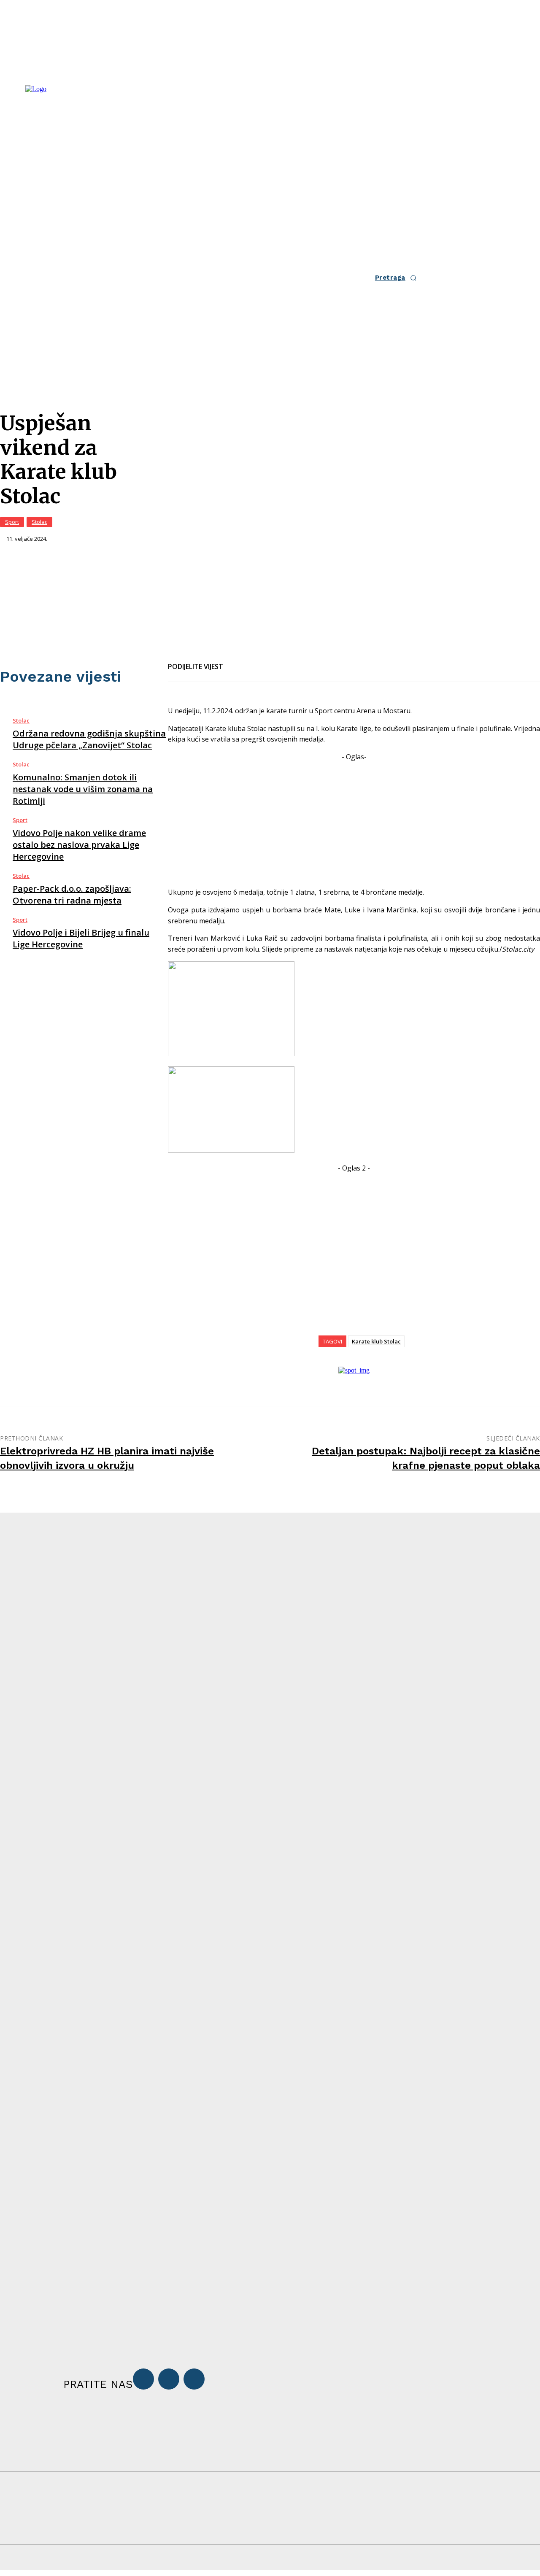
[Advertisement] (354, 821)
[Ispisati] (298, 661)
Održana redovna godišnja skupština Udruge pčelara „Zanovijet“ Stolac (89, 739)
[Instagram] (169, 2379)
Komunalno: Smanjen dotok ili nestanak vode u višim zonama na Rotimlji (83, 789)
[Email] (267, 661)
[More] (329, 661)
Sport (12, 522)
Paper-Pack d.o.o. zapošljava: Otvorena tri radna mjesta (72, 894)
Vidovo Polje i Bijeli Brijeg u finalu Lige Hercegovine (81, 938)
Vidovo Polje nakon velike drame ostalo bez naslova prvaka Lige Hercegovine (79, 845)
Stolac (39, 522)
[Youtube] (194, 2379)
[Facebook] (237, 661)
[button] (398, 278)
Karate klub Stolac (376, 1341)
